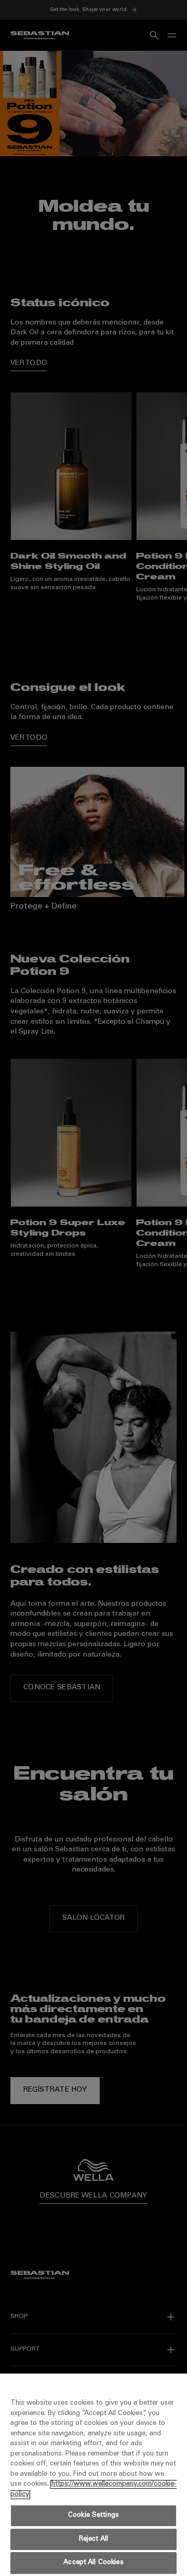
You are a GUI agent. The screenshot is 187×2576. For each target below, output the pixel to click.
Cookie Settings (94, 2516)
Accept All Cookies (93, 2563)
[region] (94, 2475)
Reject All (94, 2539)
